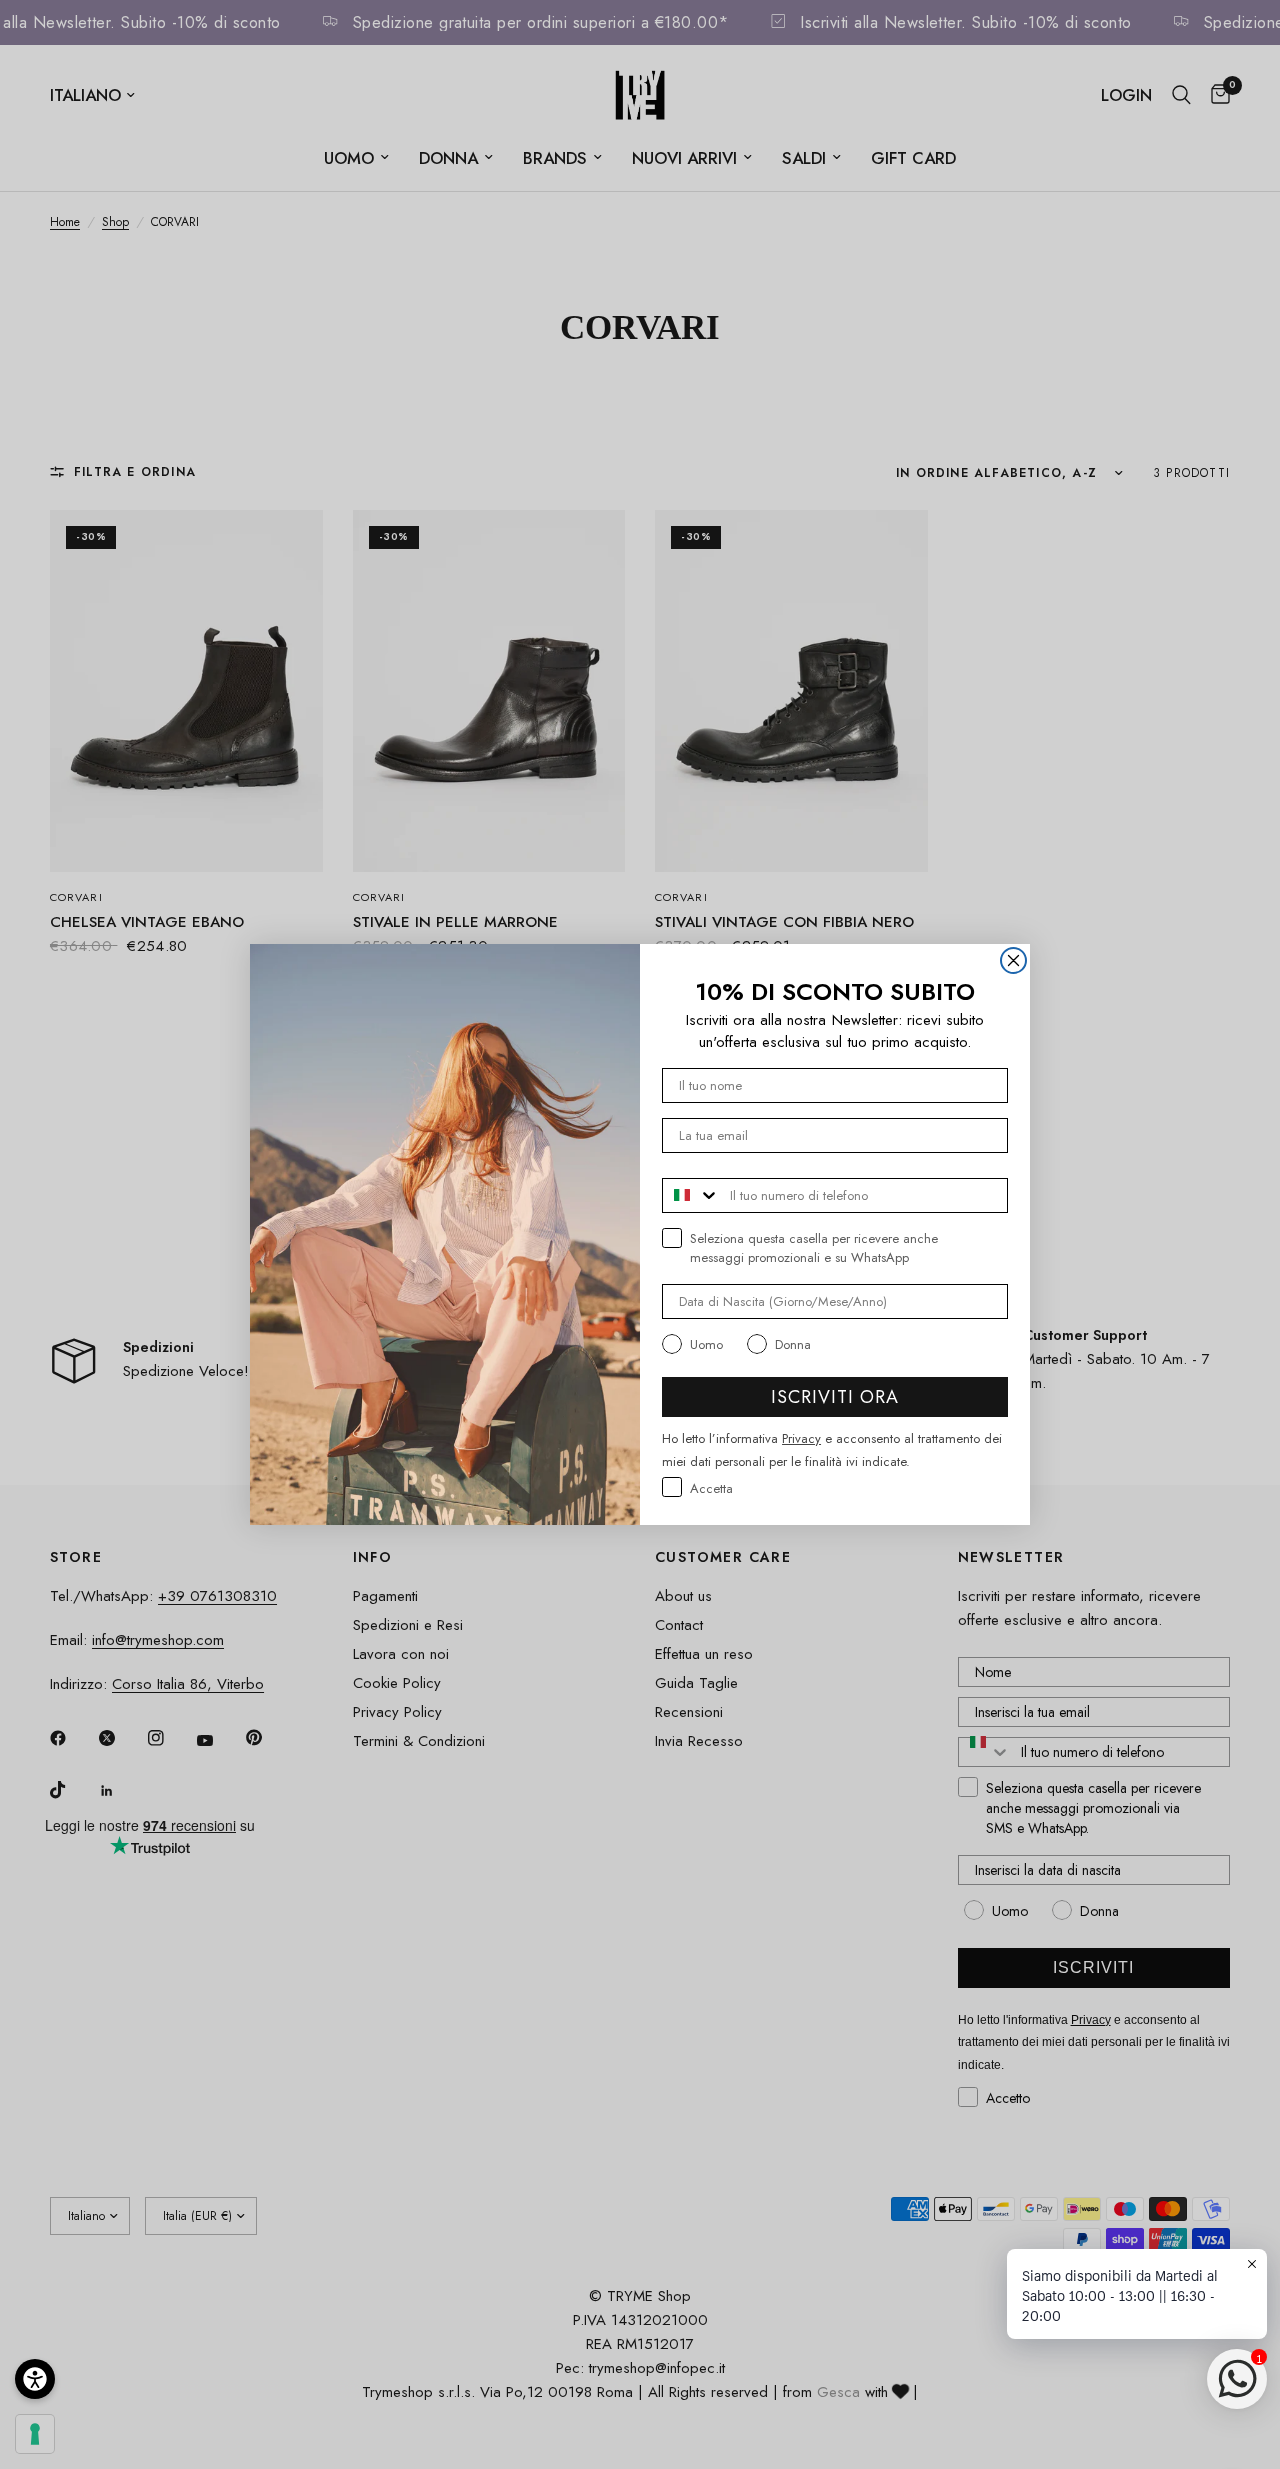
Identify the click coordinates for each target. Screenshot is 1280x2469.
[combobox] (691, 1195)
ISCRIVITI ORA (835, 1397)
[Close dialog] (1013, 960)
